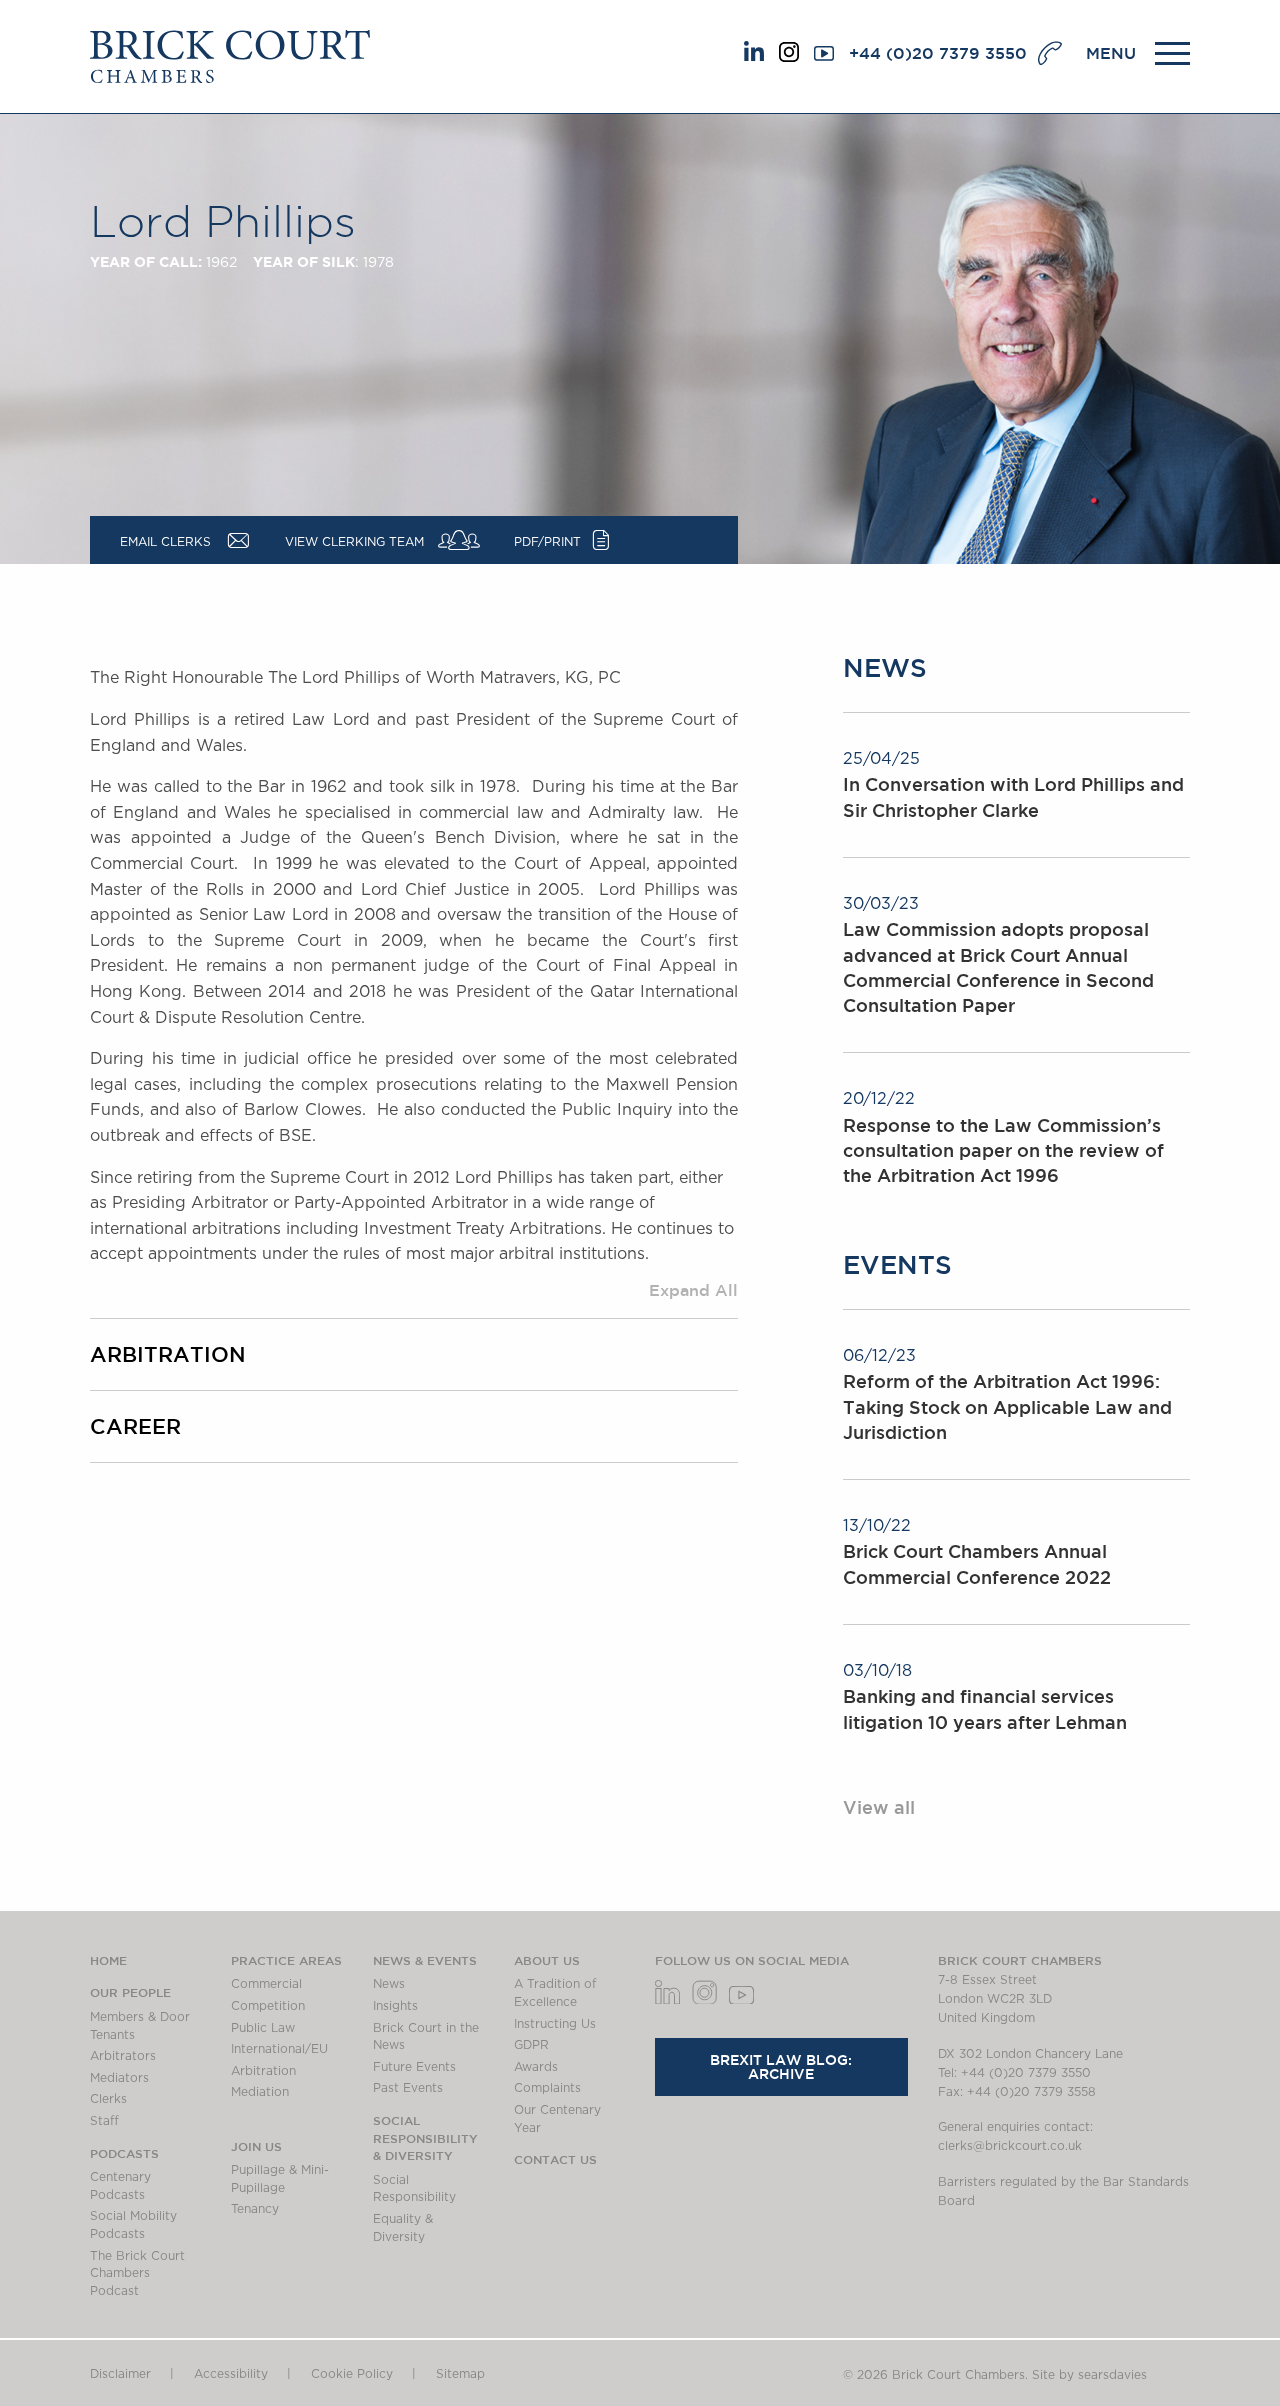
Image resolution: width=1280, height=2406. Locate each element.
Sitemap (460, 2374)
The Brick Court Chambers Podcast (137, 2273)
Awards (536, 2067)
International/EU (279, 2049)
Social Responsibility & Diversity (425, 2137)
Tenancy (255, 2209)
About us (547, 1960)
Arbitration (263, 2071)
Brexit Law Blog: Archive (781, 2067)
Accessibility (231, 2374)
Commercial (266, 1984)
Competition (268, 2006)
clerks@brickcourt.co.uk (1010, 2146)
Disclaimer (120, 2374)
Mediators (119, 2078)
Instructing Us (555, 2024)
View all (879, 1807)
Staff (104, 2121)
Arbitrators (123, 2056)
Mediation (260, 2092)
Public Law (263, 2028)
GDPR (531, 2045)
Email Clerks (165, 542)
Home (108, 1960)
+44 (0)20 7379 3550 (938, 53)
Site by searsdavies (1089, 2375)
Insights (395, 2006)
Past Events (408, 2088)
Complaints (547, 2088)
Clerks (108, 2099)
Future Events (414, 2067)
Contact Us (555, 2159)
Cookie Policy (352, 2374)
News (389, 1984)
